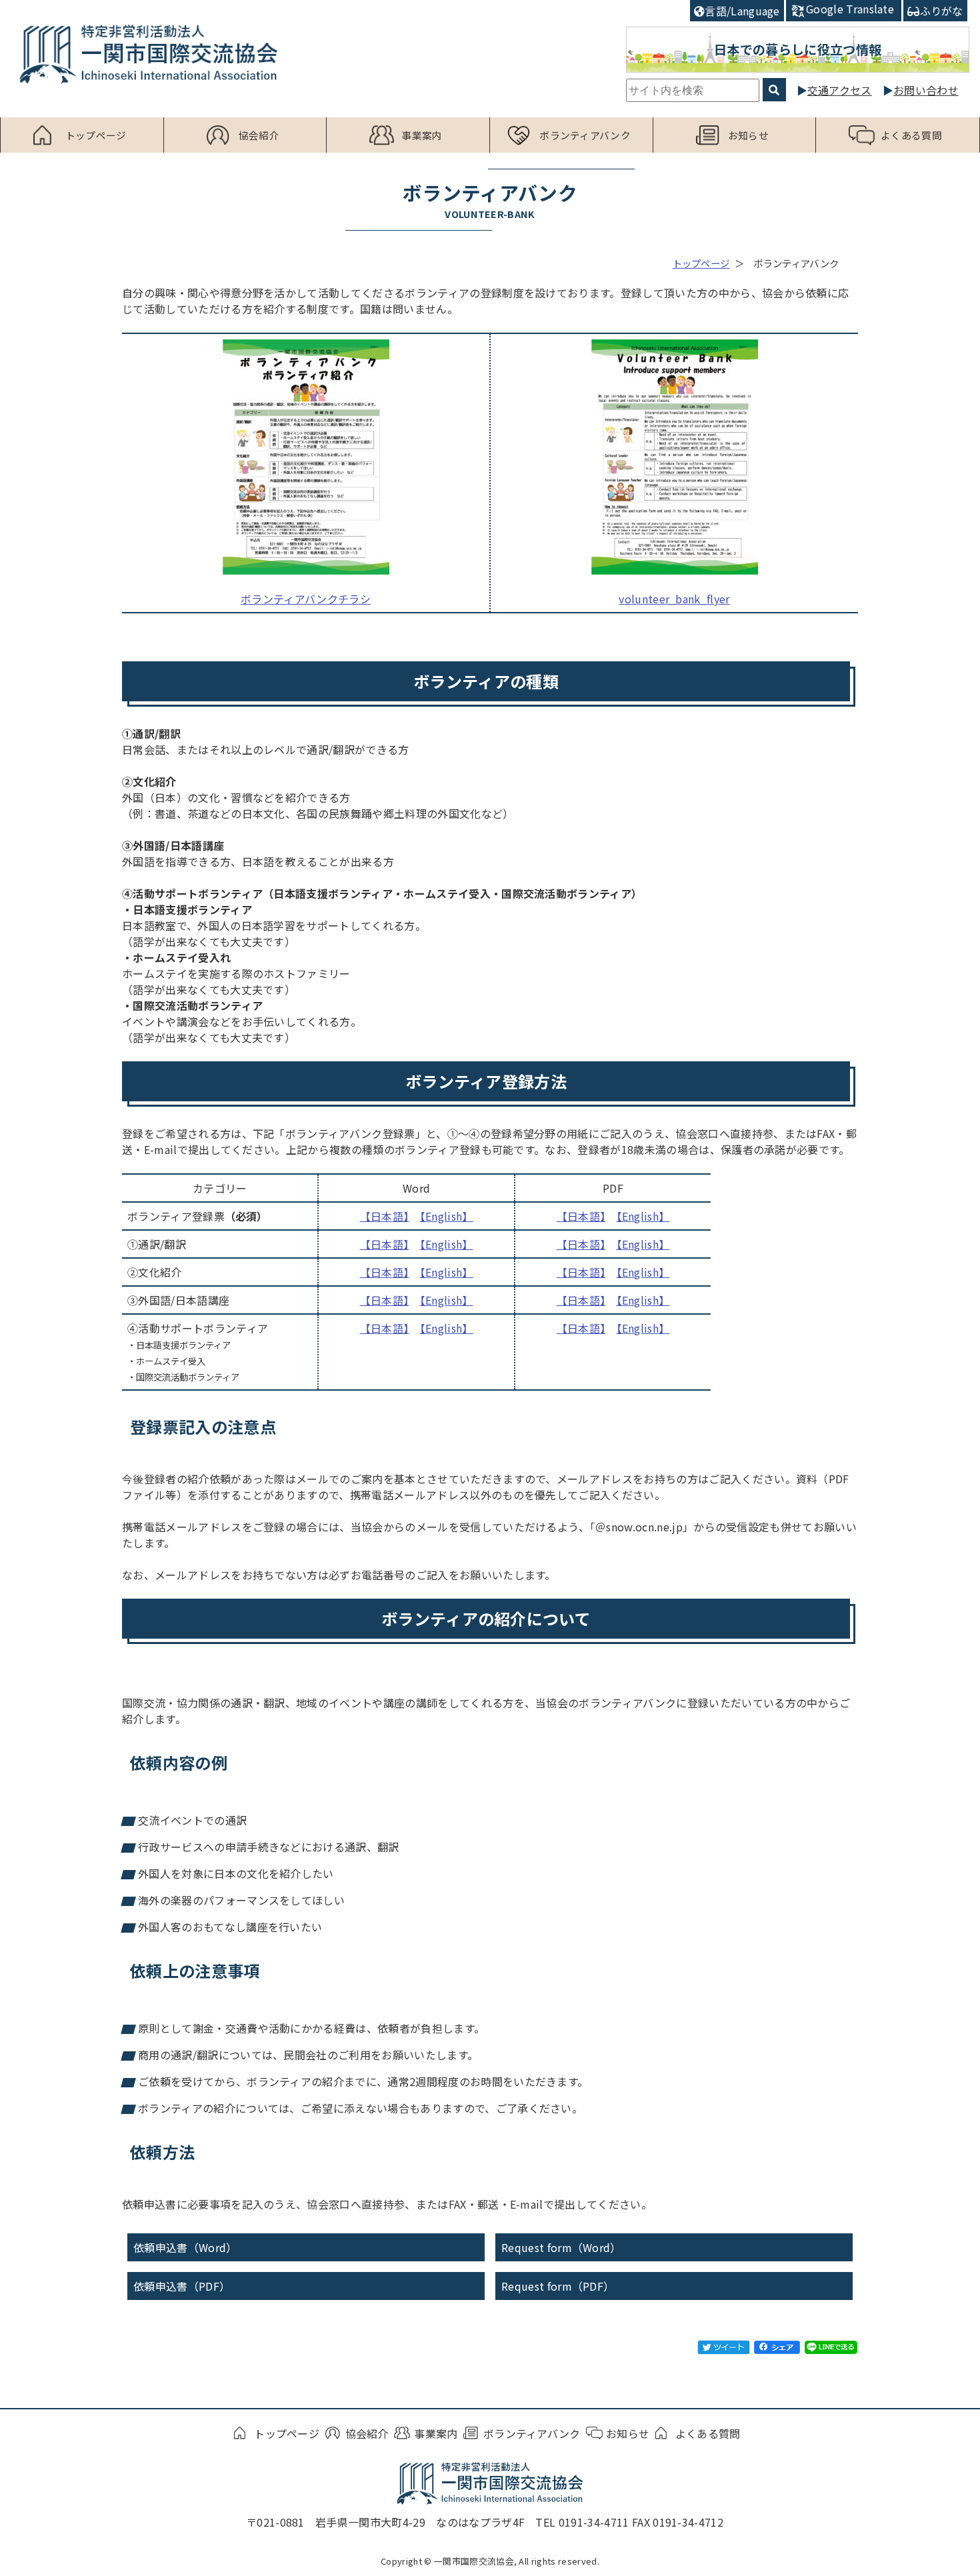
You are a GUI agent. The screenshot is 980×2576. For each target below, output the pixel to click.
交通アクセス (840, 90)
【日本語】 (385, 1216)
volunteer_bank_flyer (674, 599)
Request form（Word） (561, 2247)
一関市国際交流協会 (148, 54)
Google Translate (850, 9)
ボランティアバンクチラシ (306, 599)
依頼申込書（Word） (185, 2247)
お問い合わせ (926, 90)
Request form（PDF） (558, 2286)
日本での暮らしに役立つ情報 (798, 49)
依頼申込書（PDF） (182, 2286)
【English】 (447, 1216)
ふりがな (942, 11)
